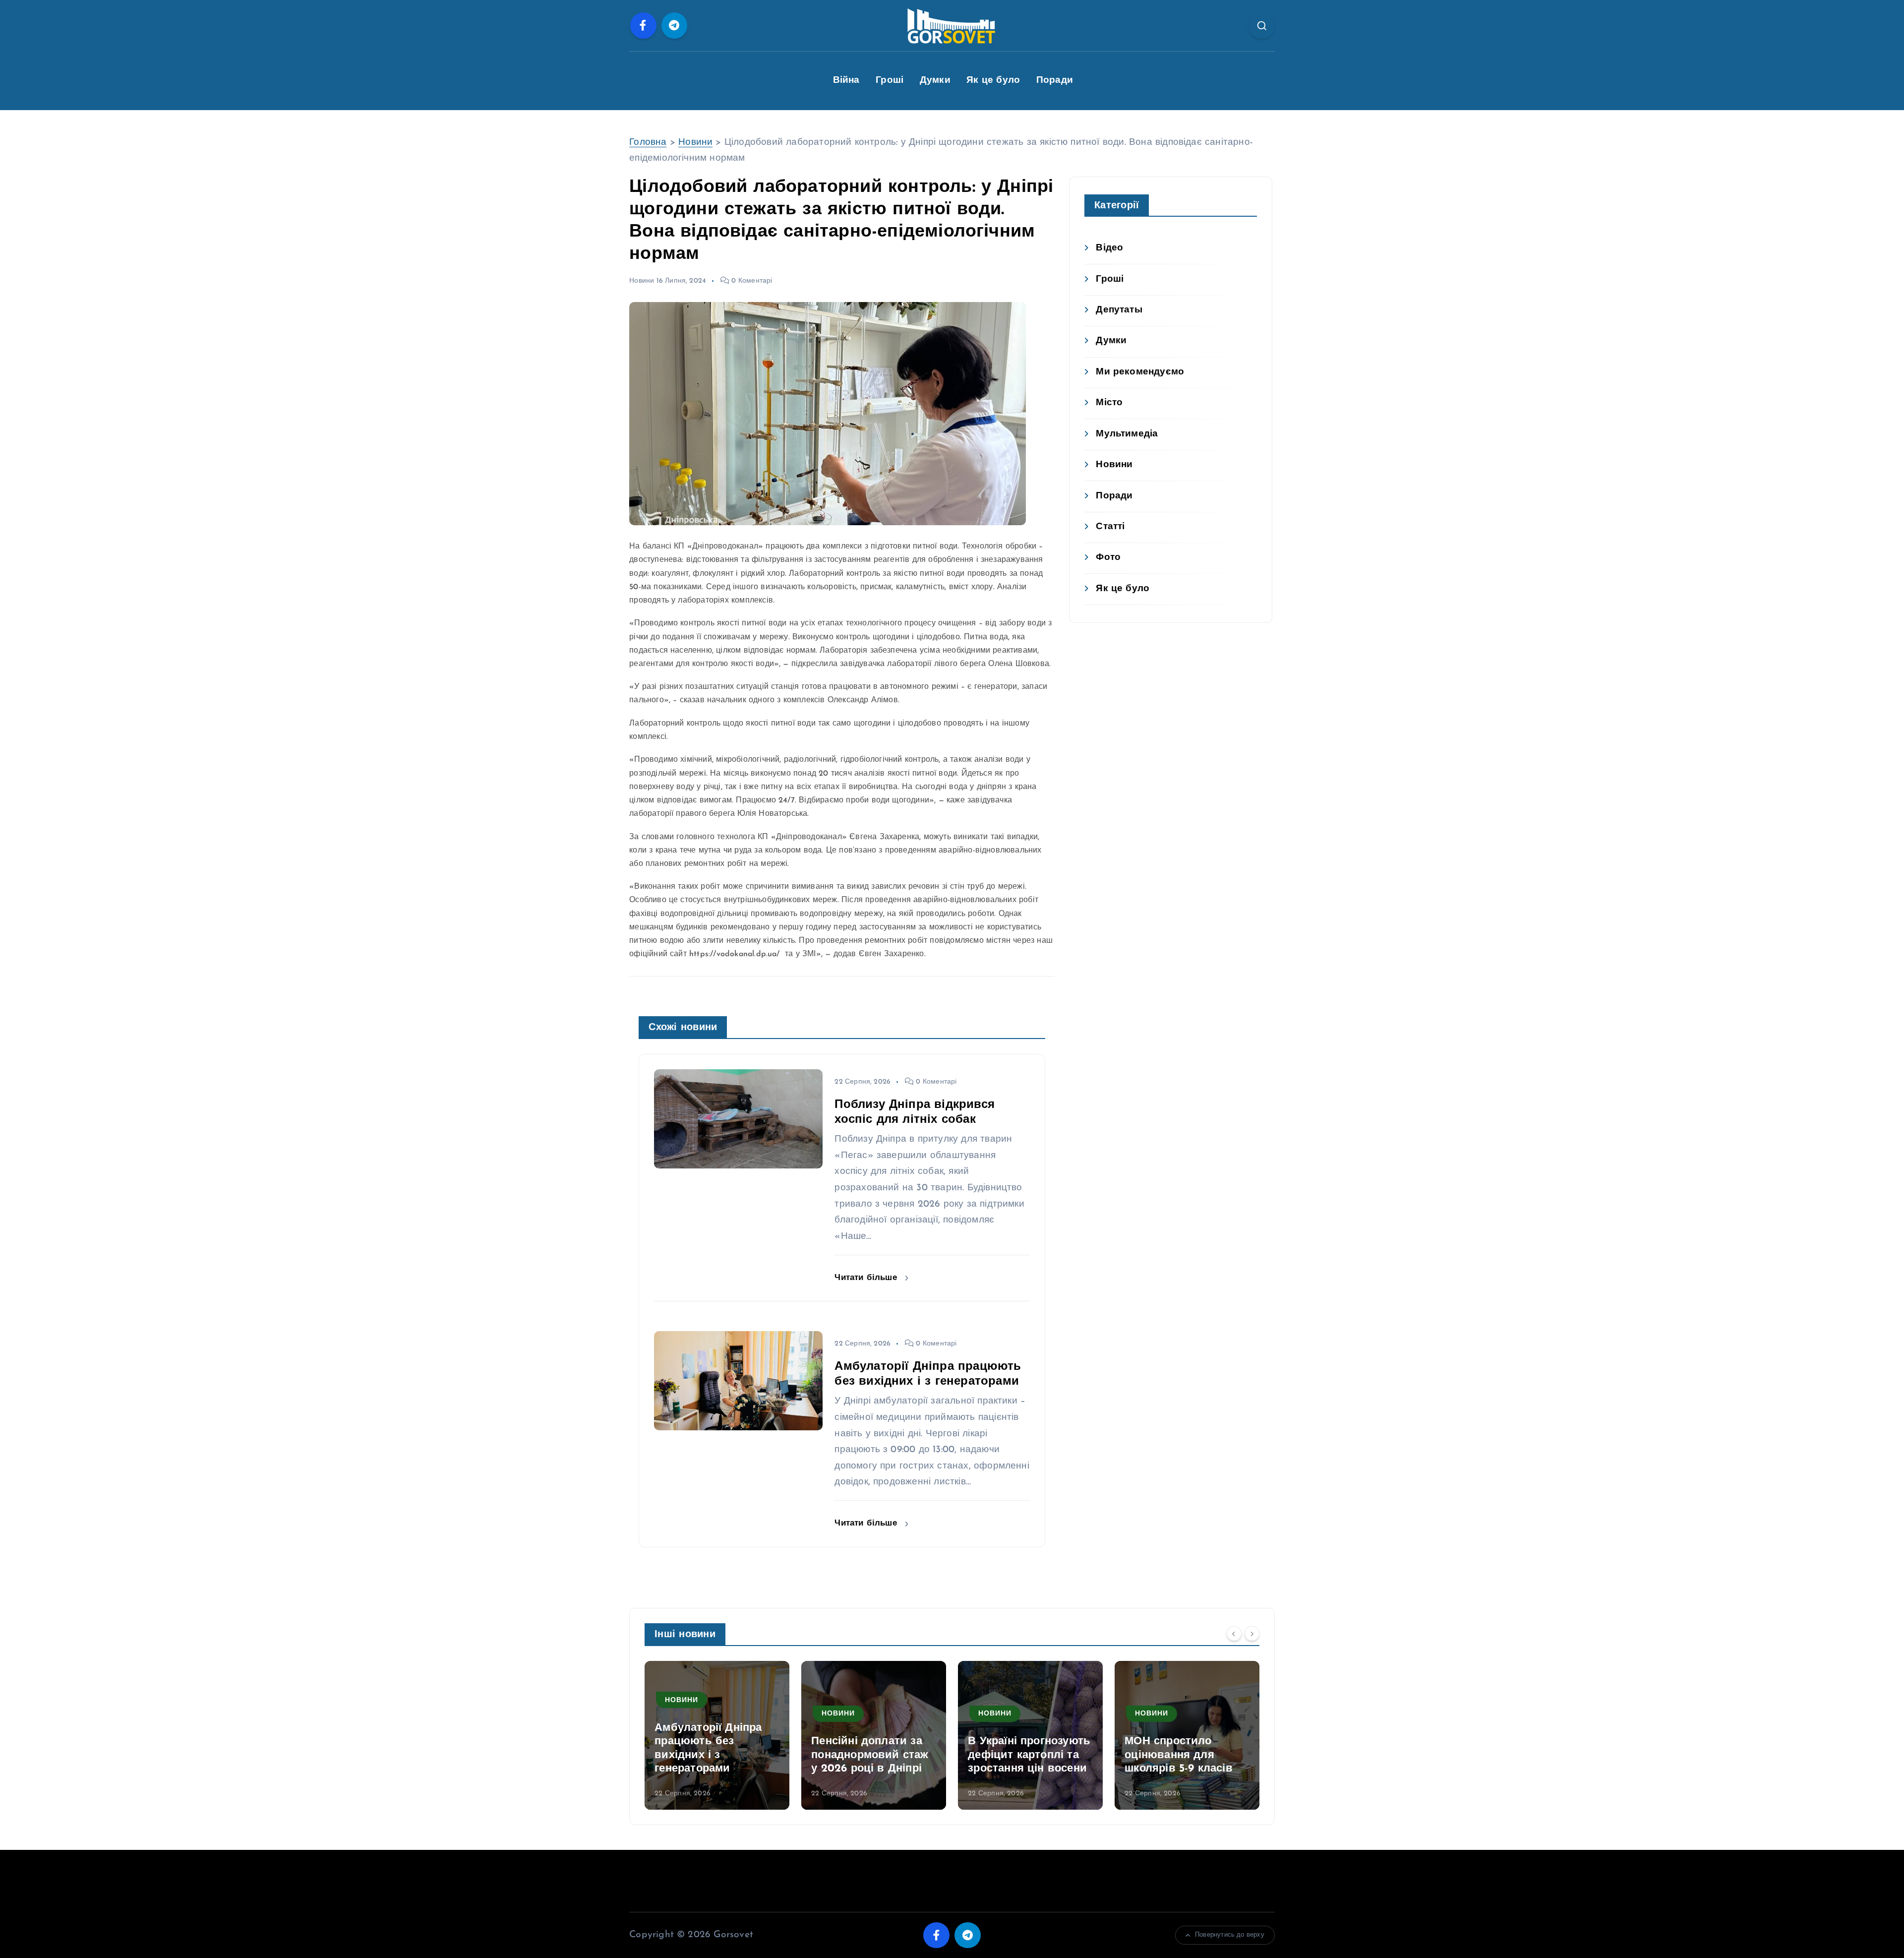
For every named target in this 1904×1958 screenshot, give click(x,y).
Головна (648, 143)
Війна (846, 81)
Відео (1109, 248)
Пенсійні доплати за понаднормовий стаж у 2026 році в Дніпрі (713, 1755)
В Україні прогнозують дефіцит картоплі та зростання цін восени (872, 1755)
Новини (695, 143)
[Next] (1252, 1633)
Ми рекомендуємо (1140, 372)
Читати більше (867, 1278)
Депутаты (1119, 310)
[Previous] (1234, 1633)
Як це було (993, 81)
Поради (1055, 81)
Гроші (890, 81)
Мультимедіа (1127, 434)
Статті (1110, 527)
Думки (935, 81)
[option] (717, 1735)
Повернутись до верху (1230, 1935)
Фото (1108, 558)
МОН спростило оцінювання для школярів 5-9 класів (1022, 1755)
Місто (1109, 403)
